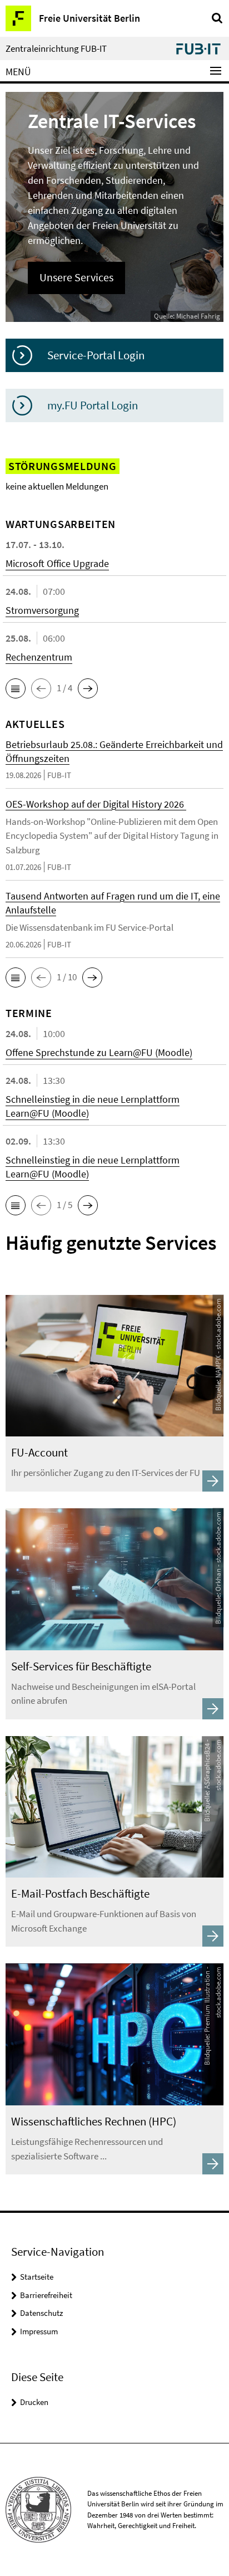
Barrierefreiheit (46, 2295)
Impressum (39, 2331)
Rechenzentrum (39, 657)
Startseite (37, 2277)
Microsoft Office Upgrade (57, 563)
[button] (16, 688)
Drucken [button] (34, 2402)
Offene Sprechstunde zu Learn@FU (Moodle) (99, 1052)
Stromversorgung (42, 610)
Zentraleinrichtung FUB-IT (56, 49)
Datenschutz (41, 2313)
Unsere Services (76, 277)
